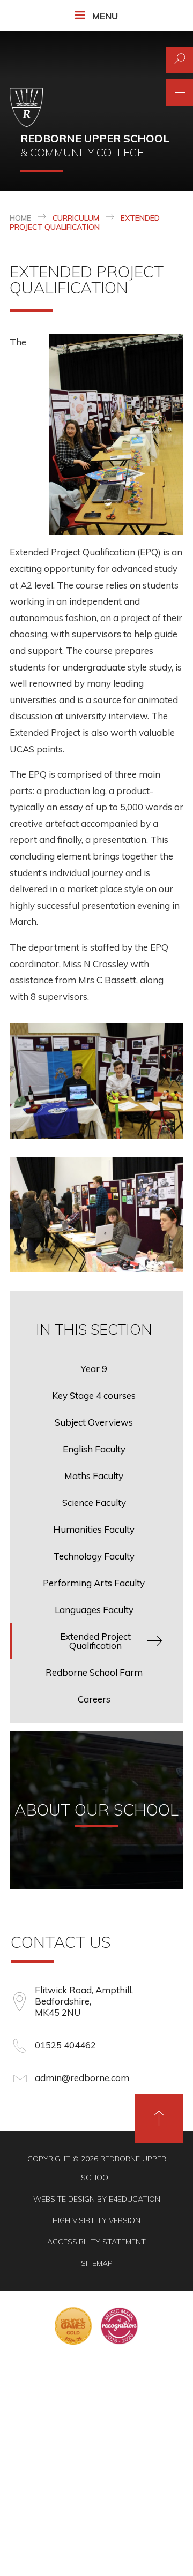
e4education (135, 2199)
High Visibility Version (96, 2220)
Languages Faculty (94, 1610)
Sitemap (97, 2263)
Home (20, 218)
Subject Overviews (94, 1422)
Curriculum (76, 218)
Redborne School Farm (94, 1672)
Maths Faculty (94, 1476)
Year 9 (94, 1369)
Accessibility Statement (96, 2242)
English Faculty (94, 1449)
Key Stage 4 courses (94, 1395)
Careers (94, 1699)
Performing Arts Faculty (94, 1583)
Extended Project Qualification (85, 223)
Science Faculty (94, 1502)
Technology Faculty (94, 1556)
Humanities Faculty (94, 1529)
